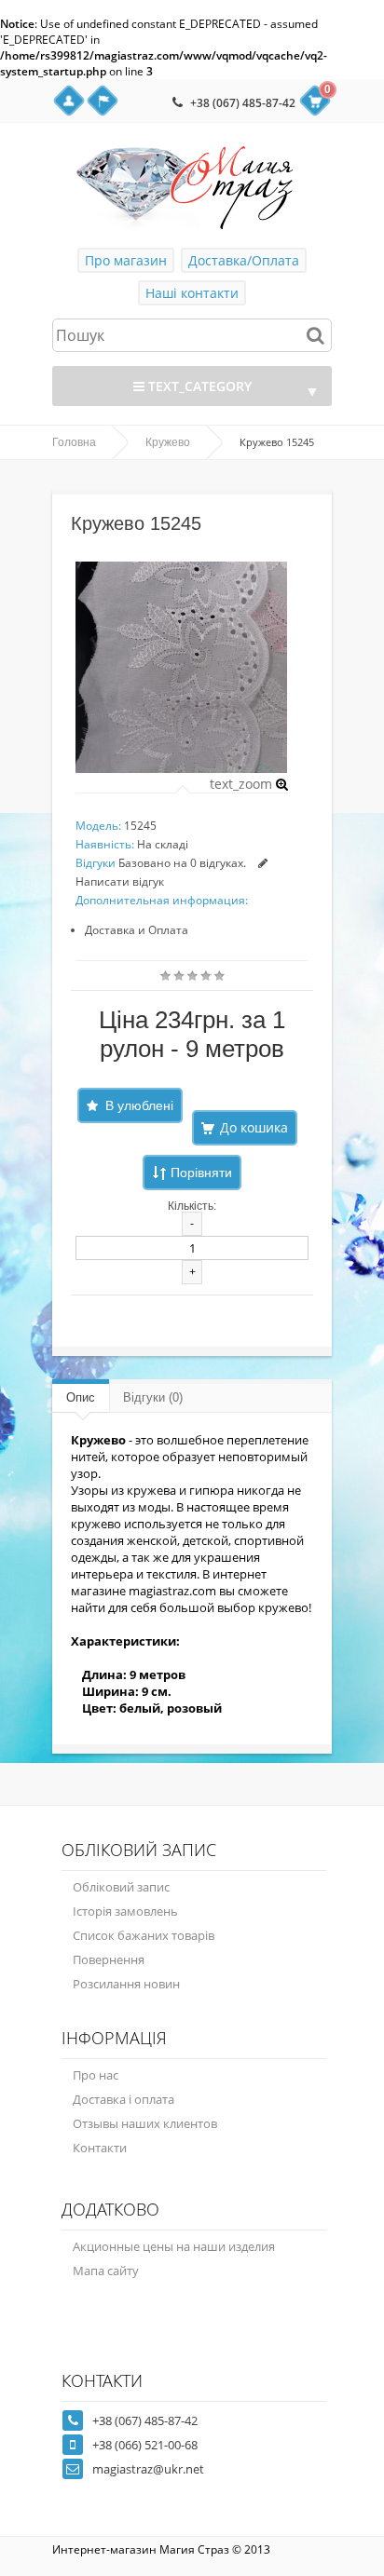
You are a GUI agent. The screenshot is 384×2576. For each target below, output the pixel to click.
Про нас (96, 2075)
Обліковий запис (121, 1887)
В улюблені (139, 1105)
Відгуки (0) (153, 1397)
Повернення (109, 1959)
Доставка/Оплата (244, 260)
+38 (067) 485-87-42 (243, 103)
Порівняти (201, 1173)
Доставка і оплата (123, 2099)
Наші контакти (192, 293)
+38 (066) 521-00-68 (145, 2445)
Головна (74, 442)
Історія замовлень (125, 1911)
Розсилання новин (126, 1984)
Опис (81, 1397)
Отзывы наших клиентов (145, 2123)
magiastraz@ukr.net (148, 2469)
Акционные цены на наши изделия (174, 2246)
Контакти (100, 2148)
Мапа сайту (106, 2271)
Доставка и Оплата (137, 930)
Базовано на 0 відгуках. (182, 863)
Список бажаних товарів (144, 1935)
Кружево (168, 442)
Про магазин (126, 260)
